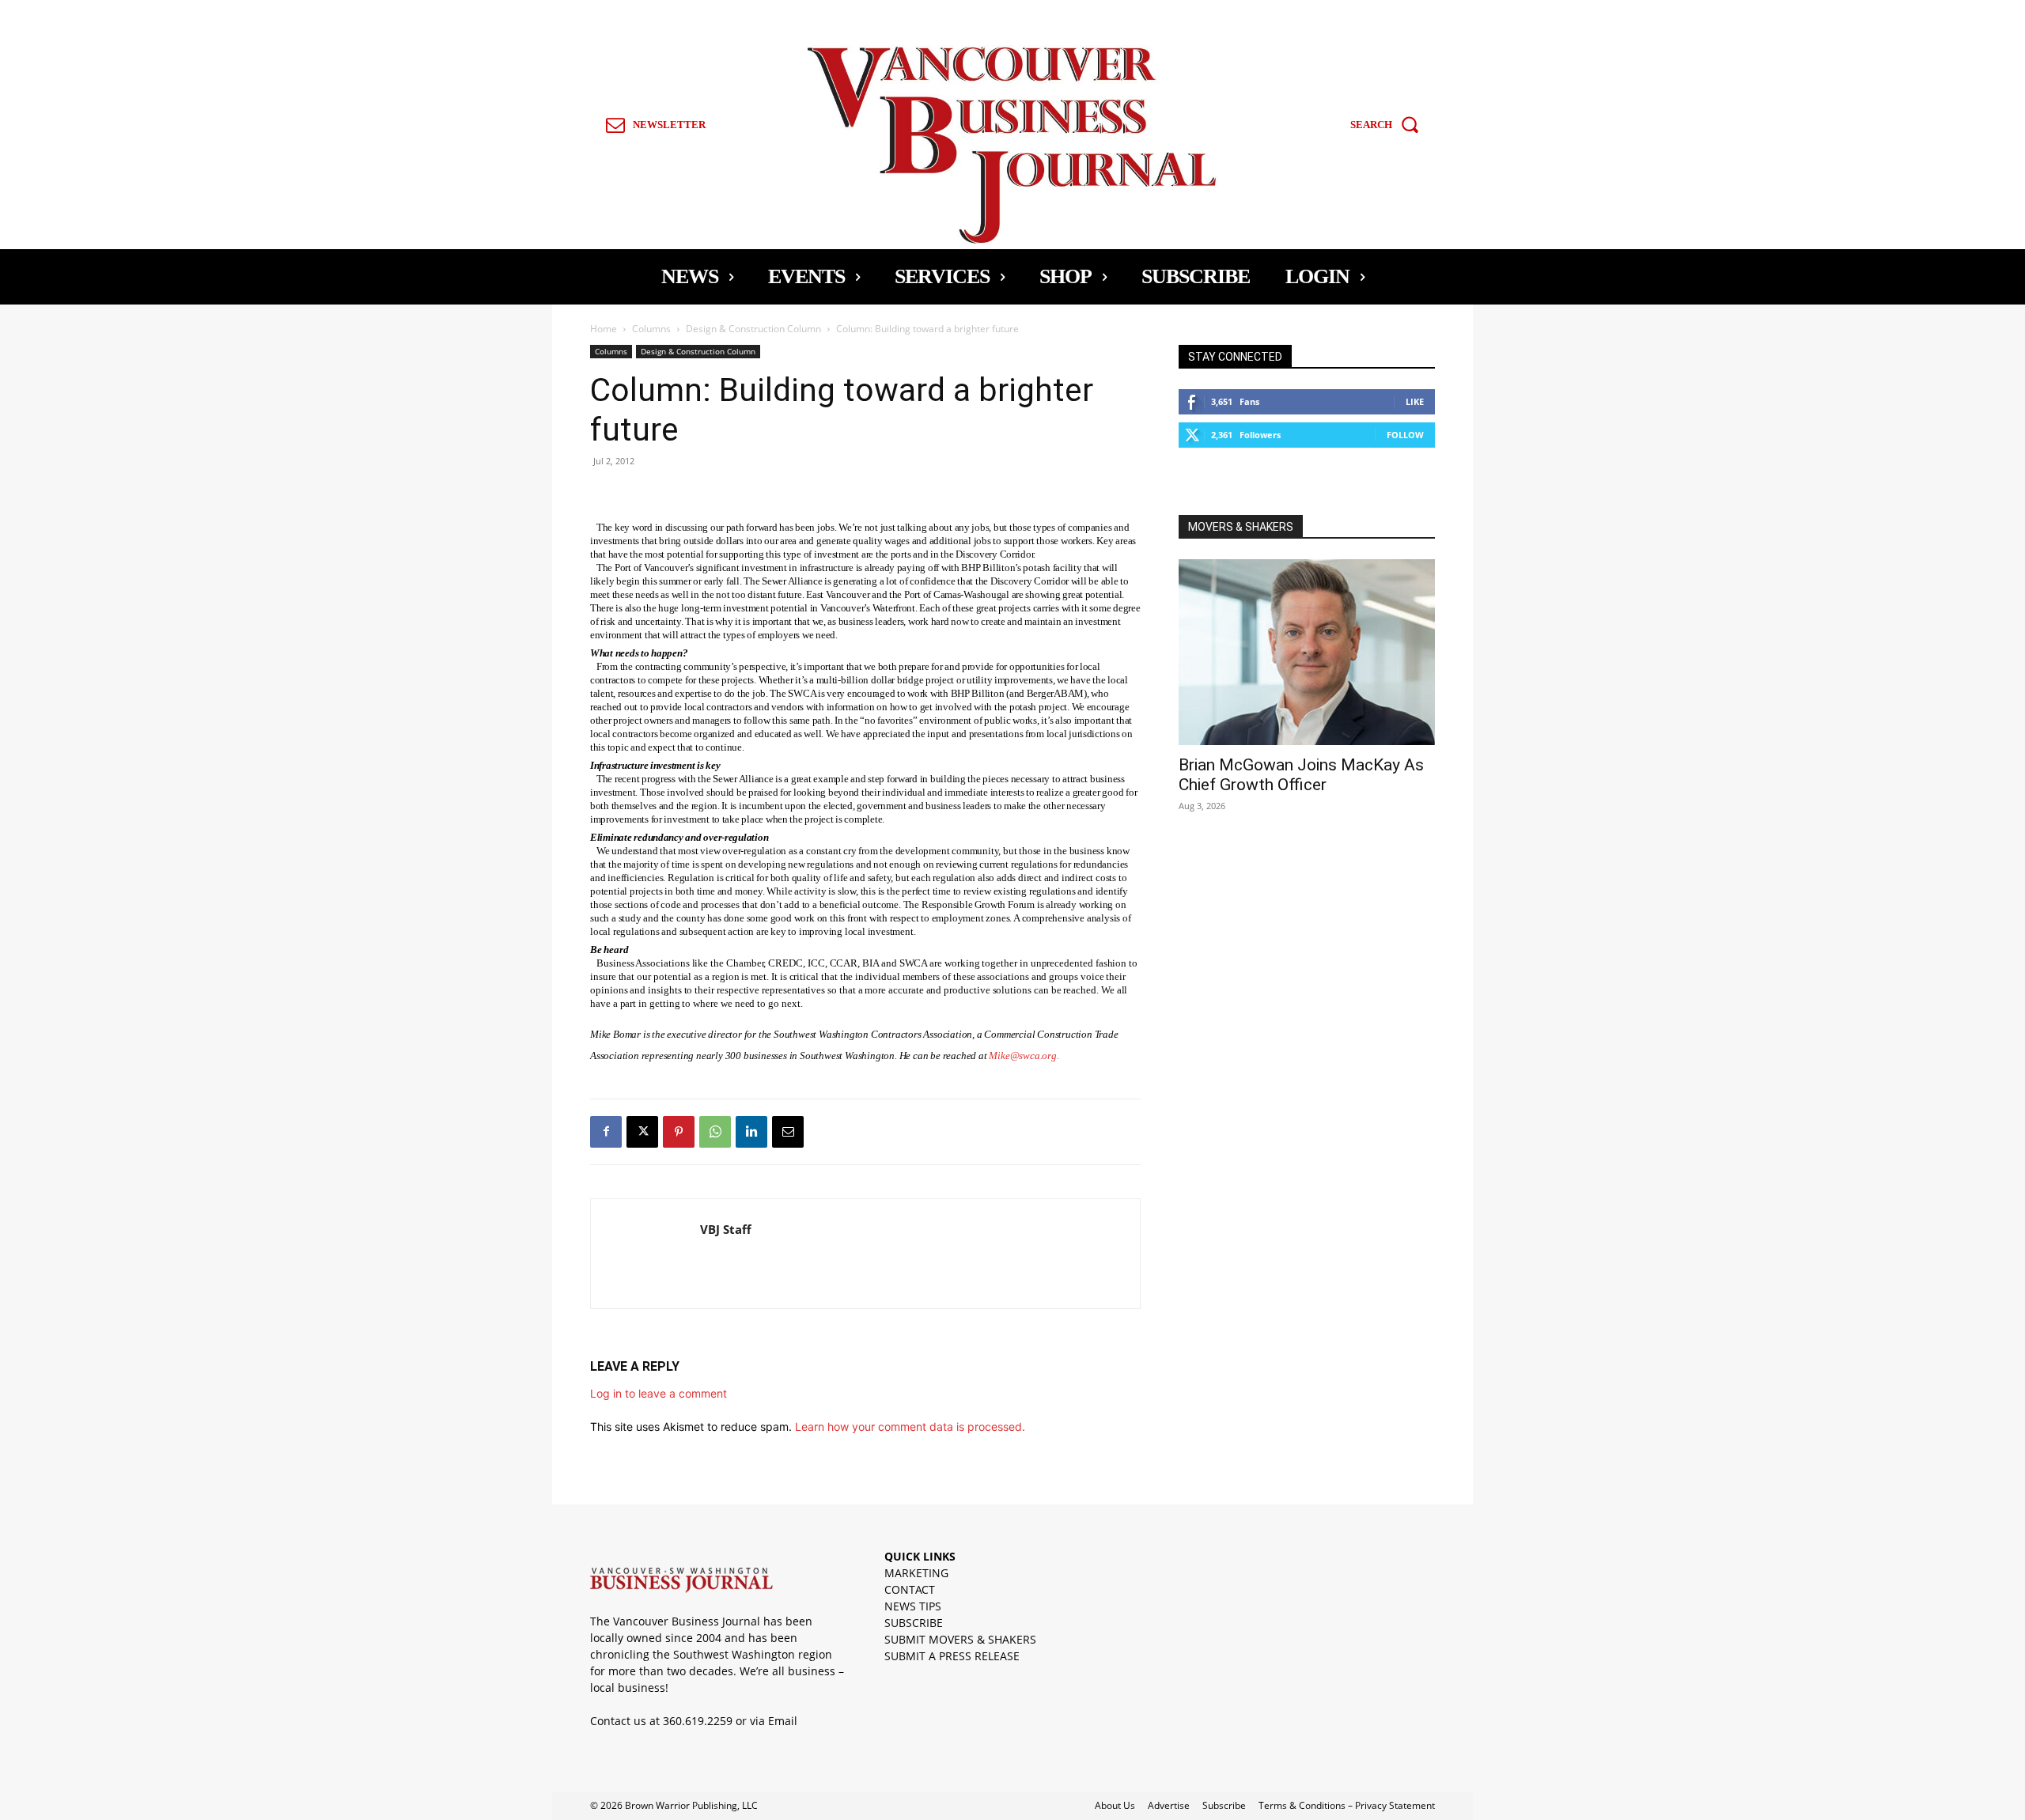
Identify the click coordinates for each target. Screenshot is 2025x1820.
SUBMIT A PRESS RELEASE (952, 1656)
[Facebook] (606, 1132)
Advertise (1169, 1805)
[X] (642, 1132)
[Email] (788, 1132)
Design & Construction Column (753, 329)
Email (783, 1721)
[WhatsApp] (715, 1132)
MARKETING (916, 1573)
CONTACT (910, 1589)
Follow (1405, 435)
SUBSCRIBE (914, 1623)
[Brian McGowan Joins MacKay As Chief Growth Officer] (1307, 652)
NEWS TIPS (913, 1606)
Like (1415, 401)
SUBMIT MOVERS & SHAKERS (960, 1639)
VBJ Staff (726, 1229)
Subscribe (1224, 1805)
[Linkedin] (751, 1132)
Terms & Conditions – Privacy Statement (1347, 1805)
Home (604, 329)
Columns (651, 329)
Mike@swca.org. (1024, 1056)
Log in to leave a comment (659, 1393)
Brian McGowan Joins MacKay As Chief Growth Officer (1301, 775)
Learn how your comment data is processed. (910, 1426)
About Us (1115, 1805)
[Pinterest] (679, 1132)
